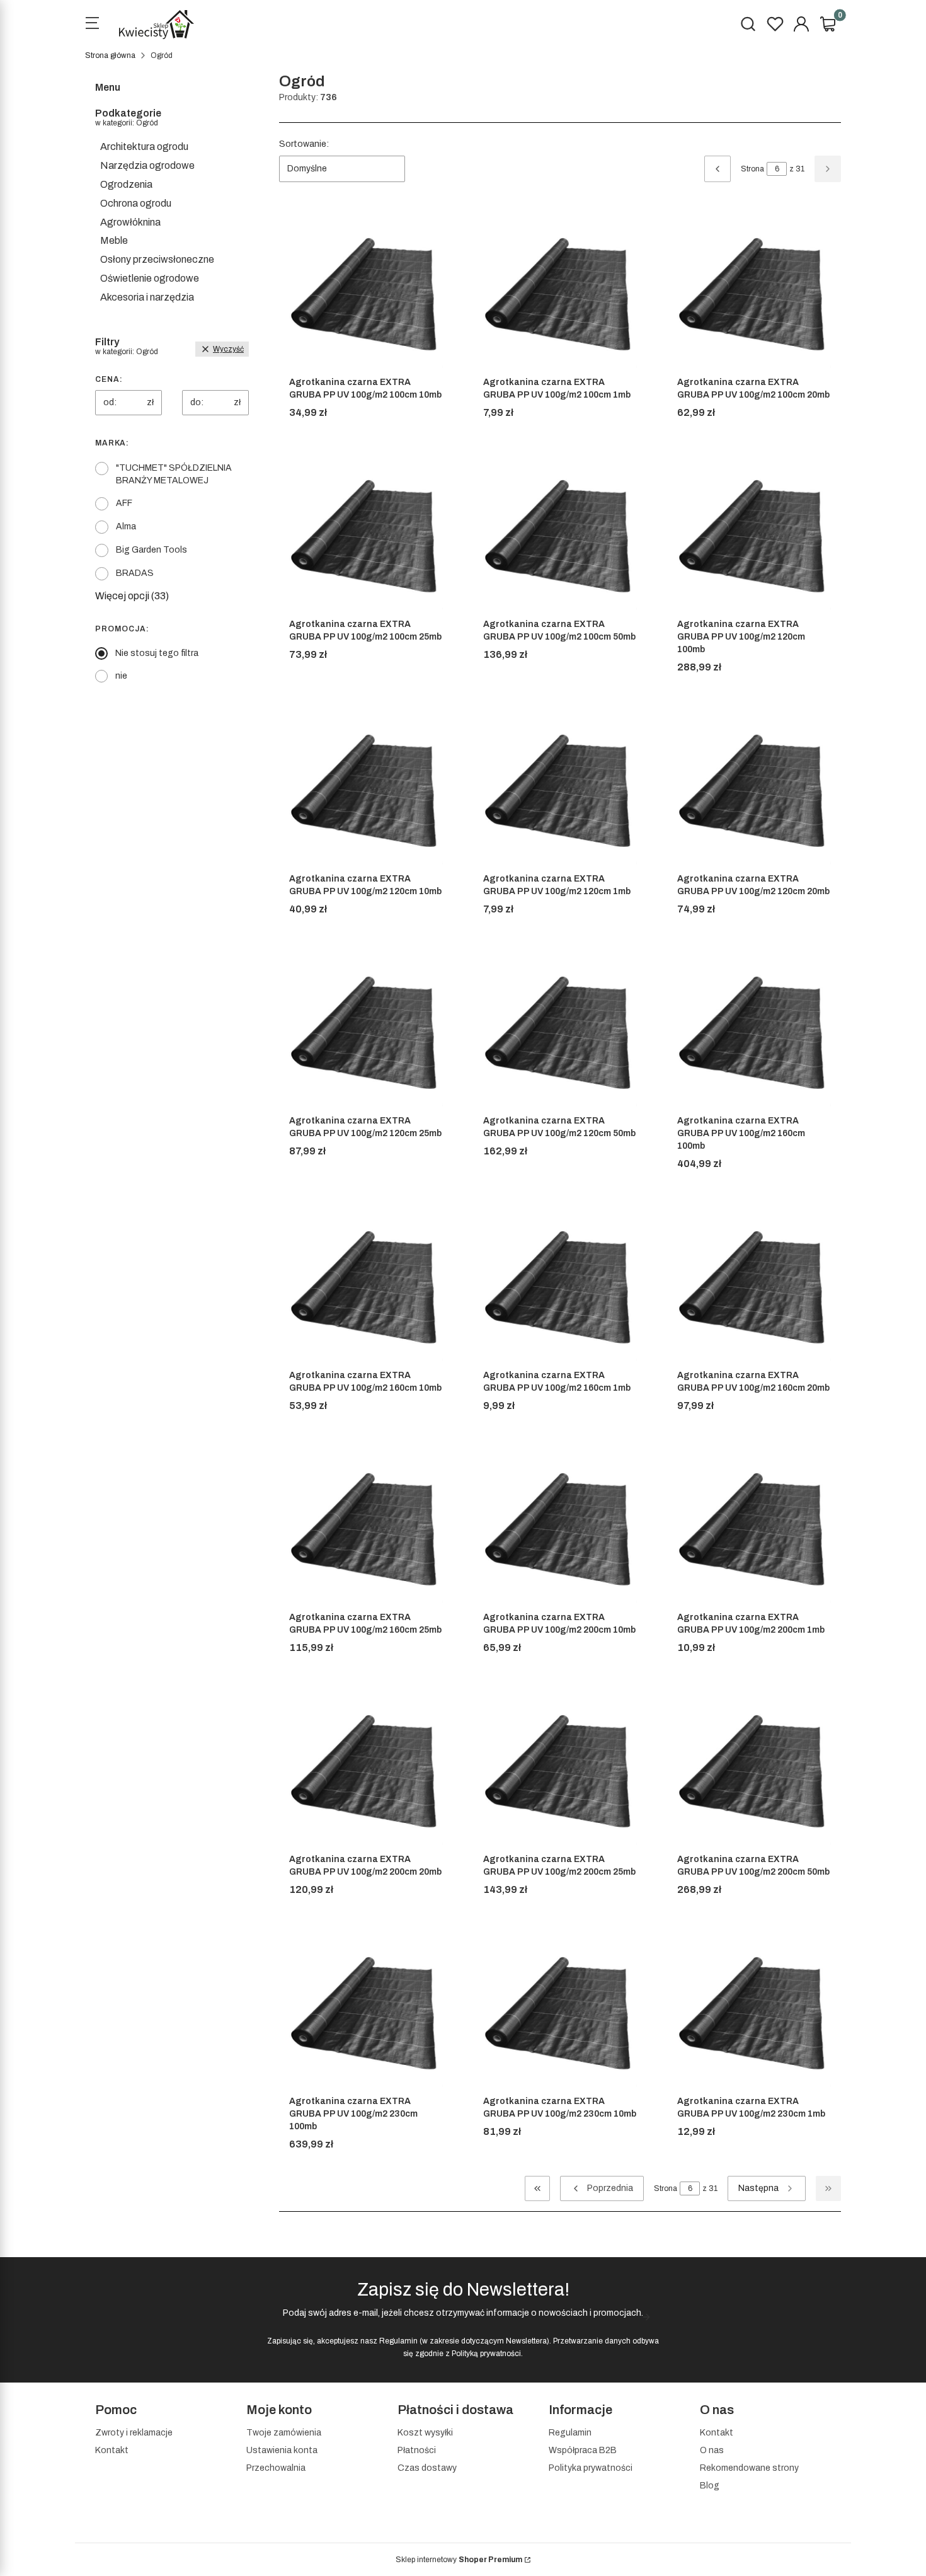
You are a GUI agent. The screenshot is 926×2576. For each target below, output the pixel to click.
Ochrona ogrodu (136, 203)
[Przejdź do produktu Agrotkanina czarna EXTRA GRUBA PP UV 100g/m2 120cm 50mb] (560, 1033)
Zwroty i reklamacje (134, 2433)
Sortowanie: (304, 144)
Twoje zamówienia (284, 2433)
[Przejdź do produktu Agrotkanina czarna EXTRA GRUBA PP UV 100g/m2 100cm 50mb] (560, 536)
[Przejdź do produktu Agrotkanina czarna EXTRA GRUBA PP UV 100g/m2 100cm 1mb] (560, 294)
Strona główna (110, 55)
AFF (124, 503)
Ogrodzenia (126, 184)
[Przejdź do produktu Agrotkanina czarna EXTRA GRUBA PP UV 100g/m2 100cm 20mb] (754, 294)
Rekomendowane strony (749, 2468)
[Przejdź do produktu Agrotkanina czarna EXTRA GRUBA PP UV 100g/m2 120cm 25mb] (366, 1033)
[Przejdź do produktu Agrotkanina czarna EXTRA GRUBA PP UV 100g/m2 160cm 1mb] (560, 1287)
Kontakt (112, 2450)
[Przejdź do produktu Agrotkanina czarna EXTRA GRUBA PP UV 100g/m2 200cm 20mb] (366, 1771)
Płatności (417, 2450)
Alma (126, 526)
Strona (752, 169)
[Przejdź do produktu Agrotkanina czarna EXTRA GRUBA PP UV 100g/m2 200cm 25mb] (560, 1771)
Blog (710, 2486)
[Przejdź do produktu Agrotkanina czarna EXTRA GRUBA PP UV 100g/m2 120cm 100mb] (754, 536)
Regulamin (398, 2341)
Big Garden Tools (151, 550)
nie (121, 676)
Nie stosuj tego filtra (157, 653)
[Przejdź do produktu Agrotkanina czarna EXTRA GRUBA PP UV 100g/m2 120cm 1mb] (560, 791)
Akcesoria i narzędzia (147, 297)
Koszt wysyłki (425, 2433)
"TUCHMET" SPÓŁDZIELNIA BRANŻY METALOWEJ (174, 474)
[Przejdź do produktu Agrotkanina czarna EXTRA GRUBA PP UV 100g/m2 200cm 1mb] (754, 1529)
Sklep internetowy (459, 2560)
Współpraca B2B (583, 2450)
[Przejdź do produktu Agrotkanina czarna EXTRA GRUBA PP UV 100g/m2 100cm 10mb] (366, 294)
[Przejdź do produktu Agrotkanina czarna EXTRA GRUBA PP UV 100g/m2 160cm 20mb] (754, 1287)
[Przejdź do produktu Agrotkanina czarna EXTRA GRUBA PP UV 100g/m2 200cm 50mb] (754, 1771)
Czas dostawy (427, 2468)
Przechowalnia (276, 2468)
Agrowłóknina (130, 222)
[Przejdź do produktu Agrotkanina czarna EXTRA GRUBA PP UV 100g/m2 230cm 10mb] (560, 2013)
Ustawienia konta (282, 2450)
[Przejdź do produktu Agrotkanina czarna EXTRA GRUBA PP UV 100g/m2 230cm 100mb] (366, 2013)
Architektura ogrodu (144, 147)
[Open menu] (92, 25)
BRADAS (135, 573)
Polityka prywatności (591, 2468)
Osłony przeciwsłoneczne (157, 259)
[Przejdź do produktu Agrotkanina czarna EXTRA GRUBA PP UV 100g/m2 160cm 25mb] (366, 1529)
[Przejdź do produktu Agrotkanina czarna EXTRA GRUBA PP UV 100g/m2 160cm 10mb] (366, 1287)
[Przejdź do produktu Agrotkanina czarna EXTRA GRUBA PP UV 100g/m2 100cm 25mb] (366, 536)
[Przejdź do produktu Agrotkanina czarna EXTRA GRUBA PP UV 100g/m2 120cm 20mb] (754, 791)
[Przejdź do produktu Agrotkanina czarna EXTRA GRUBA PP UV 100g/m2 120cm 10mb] (366, 791)
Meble (114, 240)
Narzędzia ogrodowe (147, 165)
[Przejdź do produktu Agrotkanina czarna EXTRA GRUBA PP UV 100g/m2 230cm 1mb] (754, 2013)
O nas (712, 2450)
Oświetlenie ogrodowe (150, 278)
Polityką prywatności (486, 2354)
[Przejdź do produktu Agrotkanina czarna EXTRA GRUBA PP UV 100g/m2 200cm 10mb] (560, 1529)
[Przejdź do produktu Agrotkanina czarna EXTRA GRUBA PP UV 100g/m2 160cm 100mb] (754, 1033)
